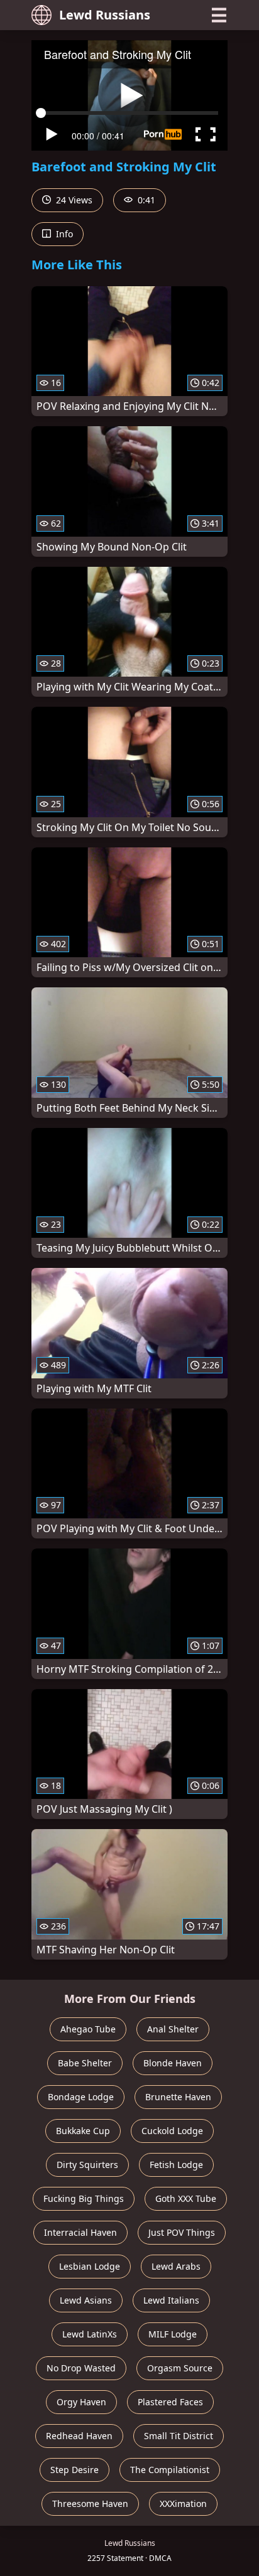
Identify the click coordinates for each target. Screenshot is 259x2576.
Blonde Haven (173, 2063)
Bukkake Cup (83, 2131)
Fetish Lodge (176, 2165)
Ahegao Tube (88, 2029)
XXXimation (183, 2504)
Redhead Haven (79, 2436)
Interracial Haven (80, 2232)
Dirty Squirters (87, 2165)
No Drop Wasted (81, 2368)
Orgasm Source (180, 2368)
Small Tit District (179, 2436)
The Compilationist (170, 2470)
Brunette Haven (178, 2097)
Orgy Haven (81, 2402)
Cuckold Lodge (172, 2131)
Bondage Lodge (81, 2097)
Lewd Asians (86, 2300)
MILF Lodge (173, 2334)
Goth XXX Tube (186, 2198)
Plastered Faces (170, 2402)
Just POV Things (182, 2232)
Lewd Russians (105, 15)
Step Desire (74, 2470)
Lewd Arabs (176, 2266)
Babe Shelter (85, 2063)
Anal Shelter (173, 2029)
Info (63, 234)
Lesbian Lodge (90, 2266)
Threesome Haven (90, 2504)
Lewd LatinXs (90, 2334)
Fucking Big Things (84, 2198)
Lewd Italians (171, 2300)
